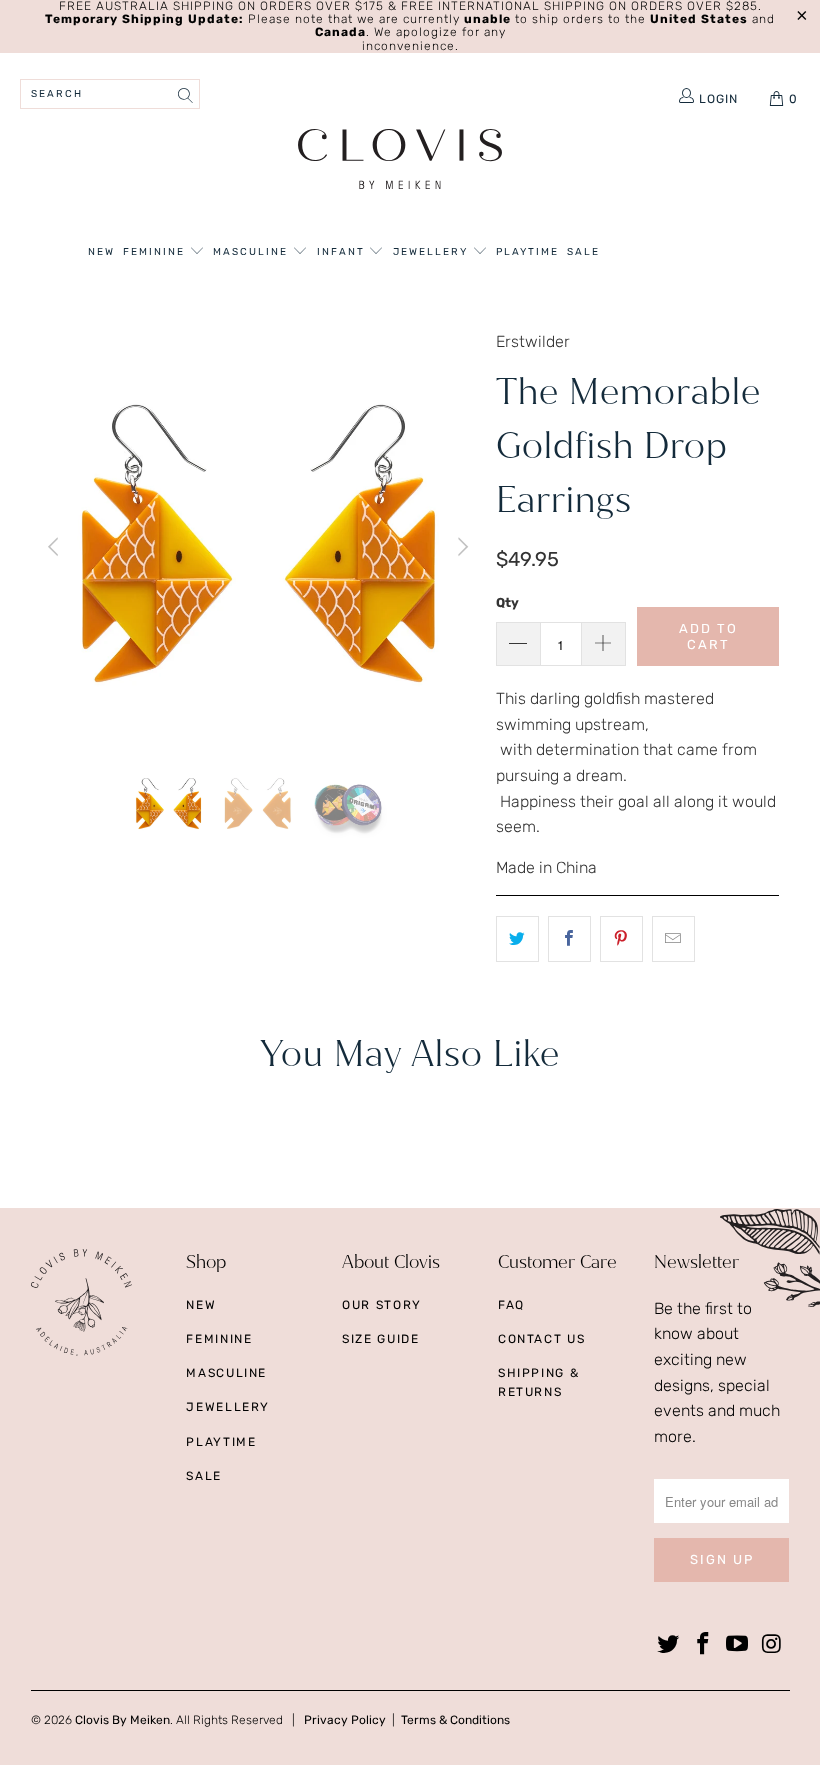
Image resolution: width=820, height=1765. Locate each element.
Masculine (252, 252)
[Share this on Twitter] (517, 939)
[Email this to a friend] (673, 939)
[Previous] (56, 546)
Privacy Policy (345, 1720)
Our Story (382, 1305)
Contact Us (542, 1339)
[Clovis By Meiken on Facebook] (703, 1645)
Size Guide (381, 1339)
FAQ (511, 1305)
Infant (343, 252)
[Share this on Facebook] (569, 939)
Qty (507, 602)
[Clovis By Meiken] (400, 161)
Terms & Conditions (455, 1720)
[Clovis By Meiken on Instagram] (773, 1645)
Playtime (527, 252)
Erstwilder (533, 341)
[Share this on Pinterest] (621, 939)
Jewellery (432, 252)
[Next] (461, 546)
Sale (583, 252)
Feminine (156, 252)
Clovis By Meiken (122, 1720)
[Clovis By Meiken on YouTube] (738, 1645)
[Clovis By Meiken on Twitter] (669, 1645)
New (101, 252)
